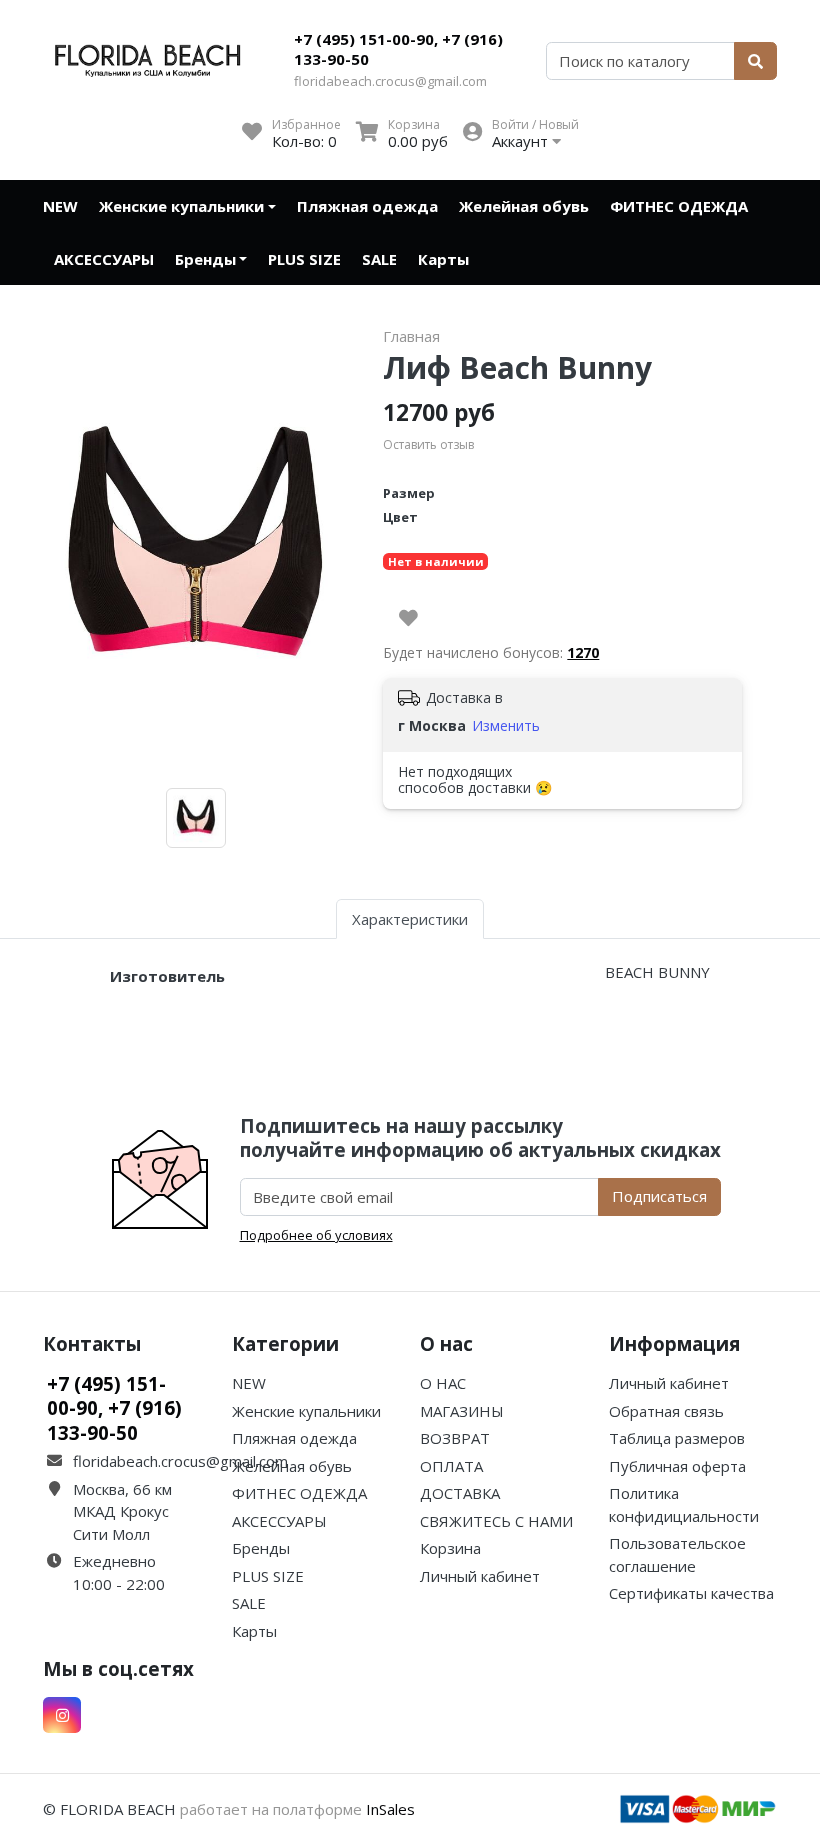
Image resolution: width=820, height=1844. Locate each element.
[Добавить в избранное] (408, 618)
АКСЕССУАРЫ (104, 259)
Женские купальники (181, 206)
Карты (443, 259)
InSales (390, 1809)
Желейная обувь (524, 206)
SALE (379, 259)
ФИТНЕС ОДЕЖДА (679, 206)
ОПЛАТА (451, 1466)
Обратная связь (666, 1411)
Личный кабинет (480, 1576)
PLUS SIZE (304, 259)
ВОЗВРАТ (455, 1438)
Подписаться (659, 1196)
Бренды (205, 259)
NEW (60, 206)
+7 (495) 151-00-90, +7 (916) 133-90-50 (398, 49)
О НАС (443, 1383)
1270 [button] (583, 652)
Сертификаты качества (691, 1593)
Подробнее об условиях (316, 1235)
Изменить (506, 725)
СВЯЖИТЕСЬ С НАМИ (496, 1521)
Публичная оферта (677, 1466)
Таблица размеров (677, 1438)
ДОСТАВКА (460, 1493)
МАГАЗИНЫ (462, 1411)
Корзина (450, 1548)
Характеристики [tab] (410, 919)
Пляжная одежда (367, 206)
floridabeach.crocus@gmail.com (390, 81)
